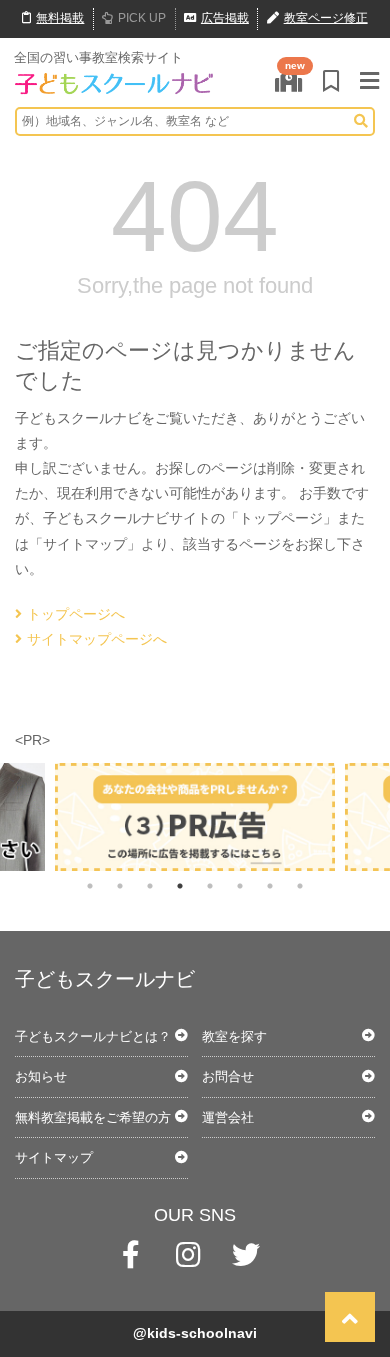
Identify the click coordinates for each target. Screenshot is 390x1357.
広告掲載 (225, 18)
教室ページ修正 (326, 18)
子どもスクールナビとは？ (93, 1036)
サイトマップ (54, 1157)
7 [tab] (270, 886)
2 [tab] (120, 886)
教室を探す (234, 1036)
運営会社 (228, 1117)
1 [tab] (90, 886)
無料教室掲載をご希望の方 (93, 1117)
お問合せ (228, 1076)
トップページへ (76, 614)
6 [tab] (240, 886)
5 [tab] (210, 886)
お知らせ (41, 1076)
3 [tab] (150, 886)
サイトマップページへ (97, 639)
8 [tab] (300, 886)
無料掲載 (60, 18)
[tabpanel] (195, 816)
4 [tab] (180, 886)
